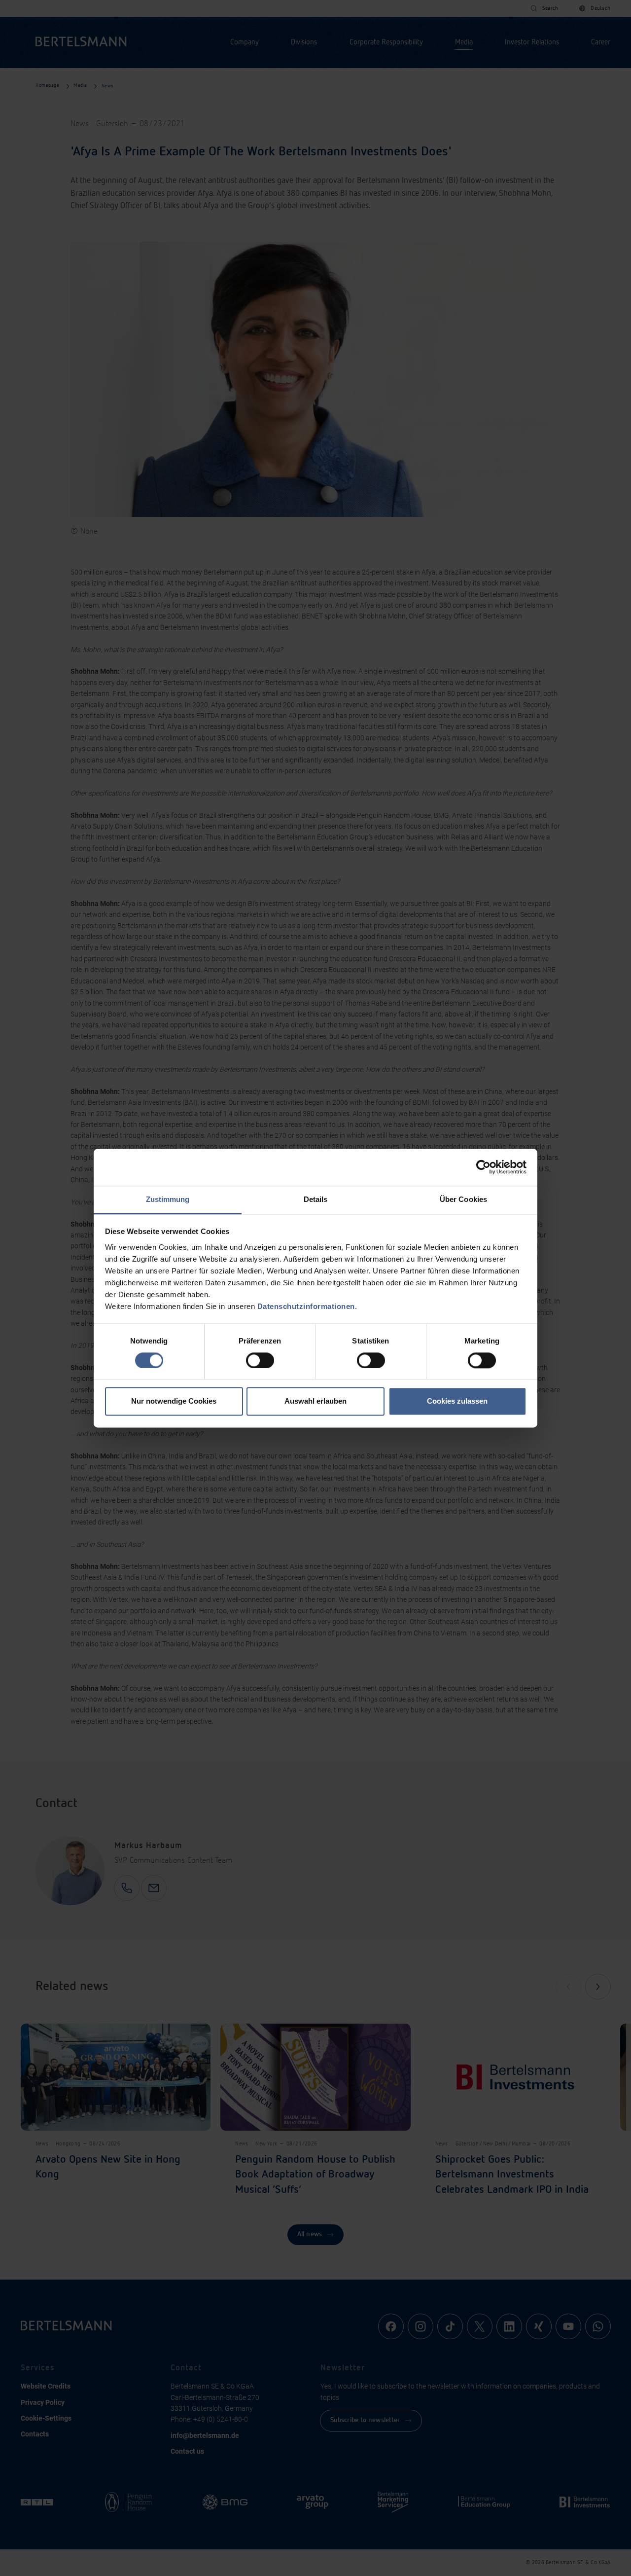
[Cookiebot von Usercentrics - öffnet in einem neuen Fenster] (483, 1167)
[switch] (260, 1360)
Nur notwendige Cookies (174, 1401)
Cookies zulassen (457, 1401)
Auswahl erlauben (315, 1401)
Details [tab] (316, 1199)
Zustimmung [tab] (168, 1199)
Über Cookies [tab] (463, 1199)
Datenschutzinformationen (306, 1306)
